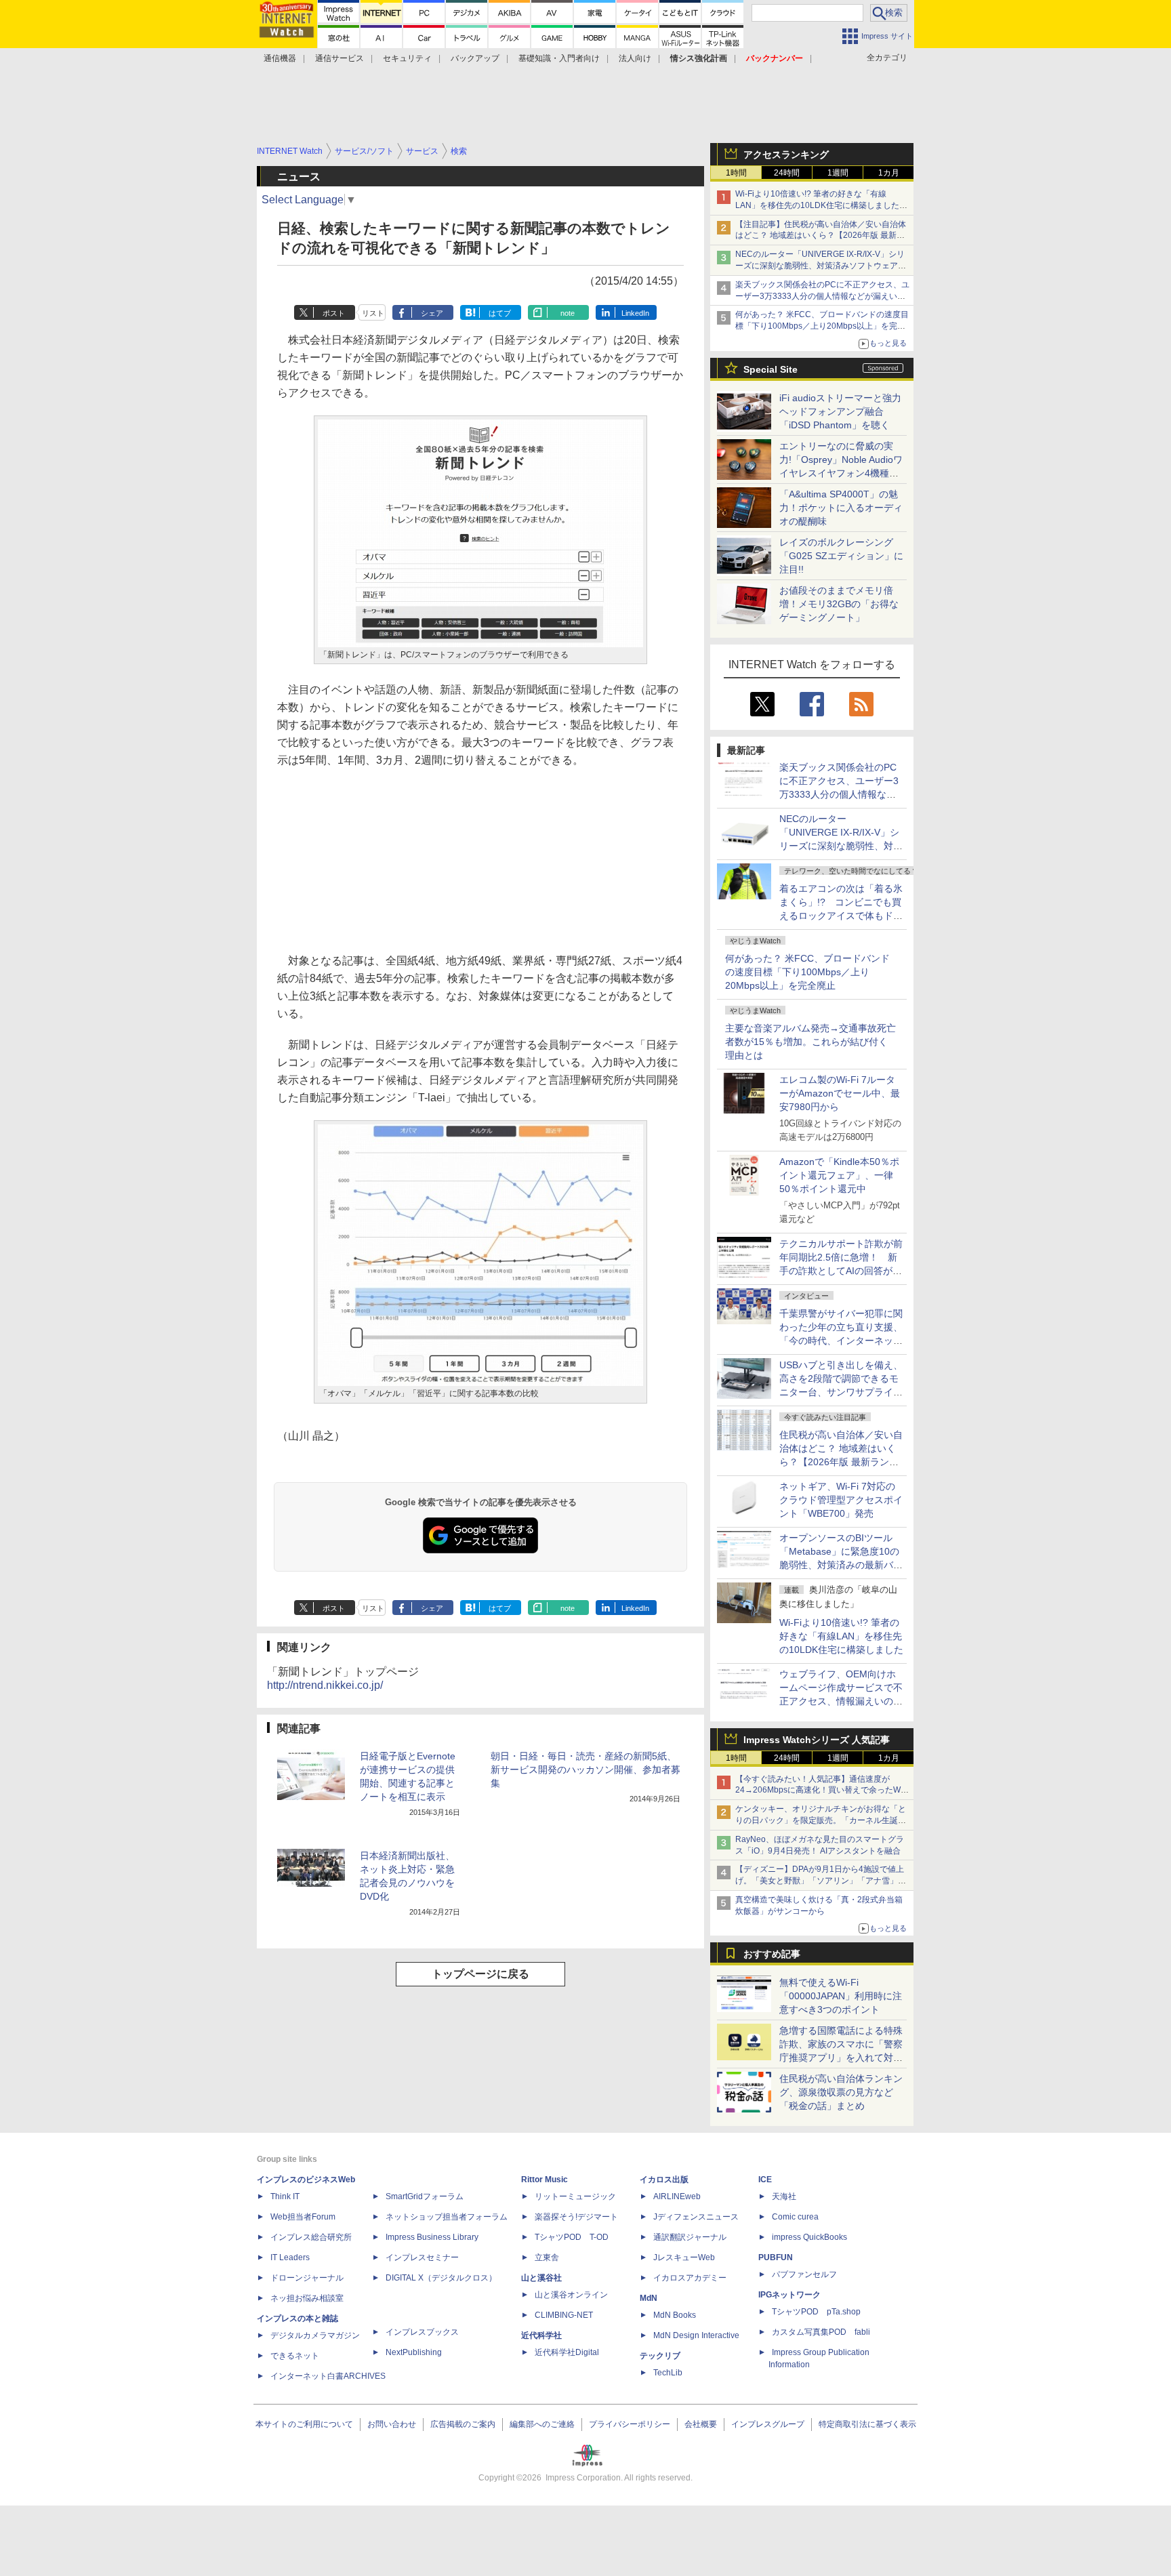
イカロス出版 (664, 2180)
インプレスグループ (768, 2424)
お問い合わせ (392, 2424)
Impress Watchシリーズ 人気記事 (817, 1740)
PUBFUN (776, 2257)
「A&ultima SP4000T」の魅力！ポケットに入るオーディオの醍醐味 (841, 508)
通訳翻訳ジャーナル (690, 2237)
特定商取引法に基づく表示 (867, 2424)
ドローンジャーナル (307, 2278)
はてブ (500, 313)
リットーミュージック (575, 2196)
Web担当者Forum (303, 2217)
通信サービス (340, 58)
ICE (765, 2180)
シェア (432, 313)
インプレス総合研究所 (311, 2237)
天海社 (784, 2196)
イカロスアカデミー (690, 2278)
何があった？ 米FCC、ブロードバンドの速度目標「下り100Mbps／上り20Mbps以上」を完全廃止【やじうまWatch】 (822, 326)
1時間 (736, 173)
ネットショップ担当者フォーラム (447, 2217)
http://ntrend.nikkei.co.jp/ (325, 1685)
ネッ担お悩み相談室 (307, 2298)
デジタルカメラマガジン (315, 2335)
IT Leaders (290, 2257)
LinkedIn (635, 313)
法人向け (635, 58)
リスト (373, 313)
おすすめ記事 (772, 1954)
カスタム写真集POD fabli (821, 2332)
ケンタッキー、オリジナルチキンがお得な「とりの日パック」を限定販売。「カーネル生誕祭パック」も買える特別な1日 (821, 1820)
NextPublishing (414, 2352)
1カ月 (889, 173)
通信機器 (280, 58)
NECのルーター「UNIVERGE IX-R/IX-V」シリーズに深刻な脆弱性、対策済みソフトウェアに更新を (821, 266)
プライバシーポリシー (630, 2424)
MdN (649, 2298)
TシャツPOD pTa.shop (816, 2312)
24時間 (787, 173)
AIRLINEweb (677, 2196)
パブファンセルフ (804, 2274)
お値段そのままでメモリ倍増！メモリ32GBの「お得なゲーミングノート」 (839, 604)
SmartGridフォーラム (425, 2196)
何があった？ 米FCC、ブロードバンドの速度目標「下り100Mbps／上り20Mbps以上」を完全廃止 (807, 972)
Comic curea (795, 2217)
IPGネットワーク (789, 2295)
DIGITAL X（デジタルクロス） (441, 2278)
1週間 (838, 173)
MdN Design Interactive (696, 2335)
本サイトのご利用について (304, 2424)
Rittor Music (545, 2180)
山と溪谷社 (541, 2278)
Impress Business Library (432, 2237)
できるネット (295, 2356)
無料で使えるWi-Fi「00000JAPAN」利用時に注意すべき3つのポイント (841, 1996)
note (568, 313)
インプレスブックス (422, 2332)
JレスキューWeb (684, 2257)
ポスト (334, 313)
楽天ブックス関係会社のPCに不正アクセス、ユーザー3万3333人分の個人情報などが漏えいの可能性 (822, 296)
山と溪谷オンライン (571, 2295)
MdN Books (675, 2315)
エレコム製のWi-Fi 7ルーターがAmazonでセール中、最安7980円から (840, 1093)
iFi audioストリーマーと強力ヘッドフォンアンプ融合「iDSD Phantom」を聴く (840, 411)
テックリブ (660, 2356)
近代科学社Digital (567, 2352)
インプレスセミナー (422, 2257)
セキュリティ (407, 58)
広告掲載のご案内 (463, 2424)
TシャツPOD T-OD (572, 2237)
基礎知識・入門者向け (559, 58)
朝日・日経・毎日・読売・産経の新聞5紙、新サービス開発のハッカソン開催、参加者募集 (585, 1770)
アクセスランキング (786, 155)
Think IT (285, 2196)
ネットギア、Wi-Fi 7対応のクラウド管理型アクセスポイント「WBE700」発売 (841, 1500)
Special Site (771, 369)
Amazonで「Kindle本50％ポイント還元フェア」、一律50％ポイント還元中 (839, 1175)
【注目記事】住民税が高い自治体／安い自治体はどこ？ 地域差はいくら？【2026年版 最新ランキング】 (821, 236)
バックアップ (475, 58)
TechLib (668, 2373)
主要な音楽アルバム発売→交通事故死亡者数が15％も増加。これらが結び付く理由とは (810, 1042)
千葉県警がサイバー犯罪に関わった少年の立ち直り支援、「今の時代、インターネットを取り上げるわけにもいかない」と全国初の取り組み (841, 1341)
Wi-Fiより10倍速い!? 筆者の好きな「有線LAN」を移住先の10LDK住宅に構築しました (841, 1636)
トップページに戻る (480, 1974)
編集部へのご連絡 (542, 2424)
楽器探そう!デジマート (576, 2217)
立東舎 (547, 2257)
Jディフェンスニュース (696, 2217)
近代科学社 (541, 2335)
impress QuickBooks (809, 2237)
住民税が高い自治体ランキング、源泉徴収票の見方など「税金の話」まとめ (841, 2092)
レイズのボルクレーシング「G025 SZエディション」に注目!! (841, 556)
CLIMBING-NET (564, 2315)
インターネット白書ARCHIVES (328, 2376)
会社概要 (701, 2424)
